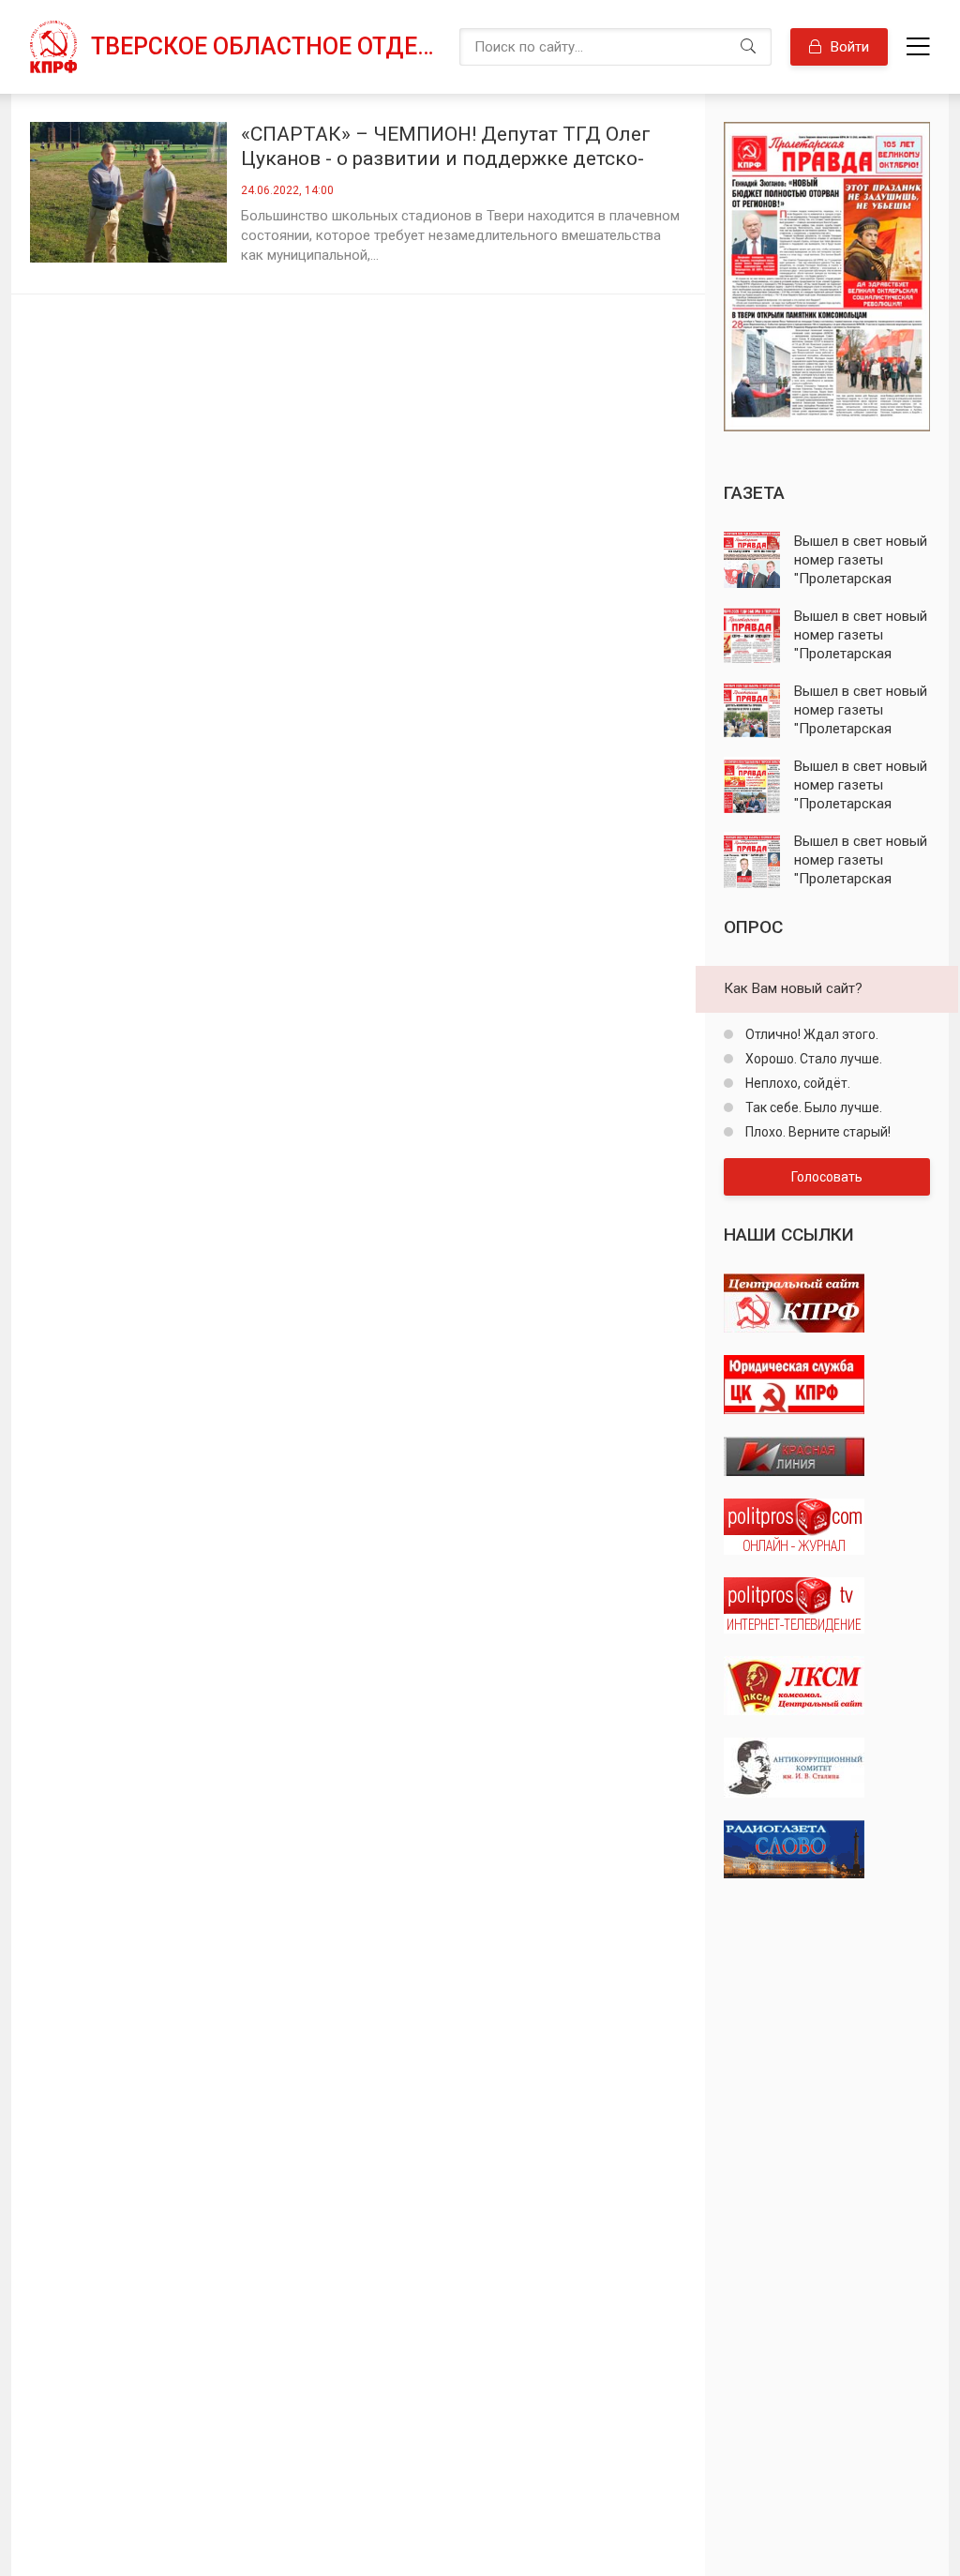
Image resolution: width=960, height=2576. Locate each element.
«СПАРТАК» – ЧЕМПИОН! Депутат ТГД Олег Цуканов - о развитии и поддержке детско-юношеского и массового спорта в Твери (446, 147)
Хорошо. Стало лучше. (812, 1059)
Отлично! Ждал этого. (810, 1034)
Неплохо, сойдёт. (796, 1083)
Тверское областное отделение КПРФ (266, 46)
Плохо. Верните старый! (817, 1132)
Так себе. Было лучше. (812, 1107)
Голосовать (827, 1177)
